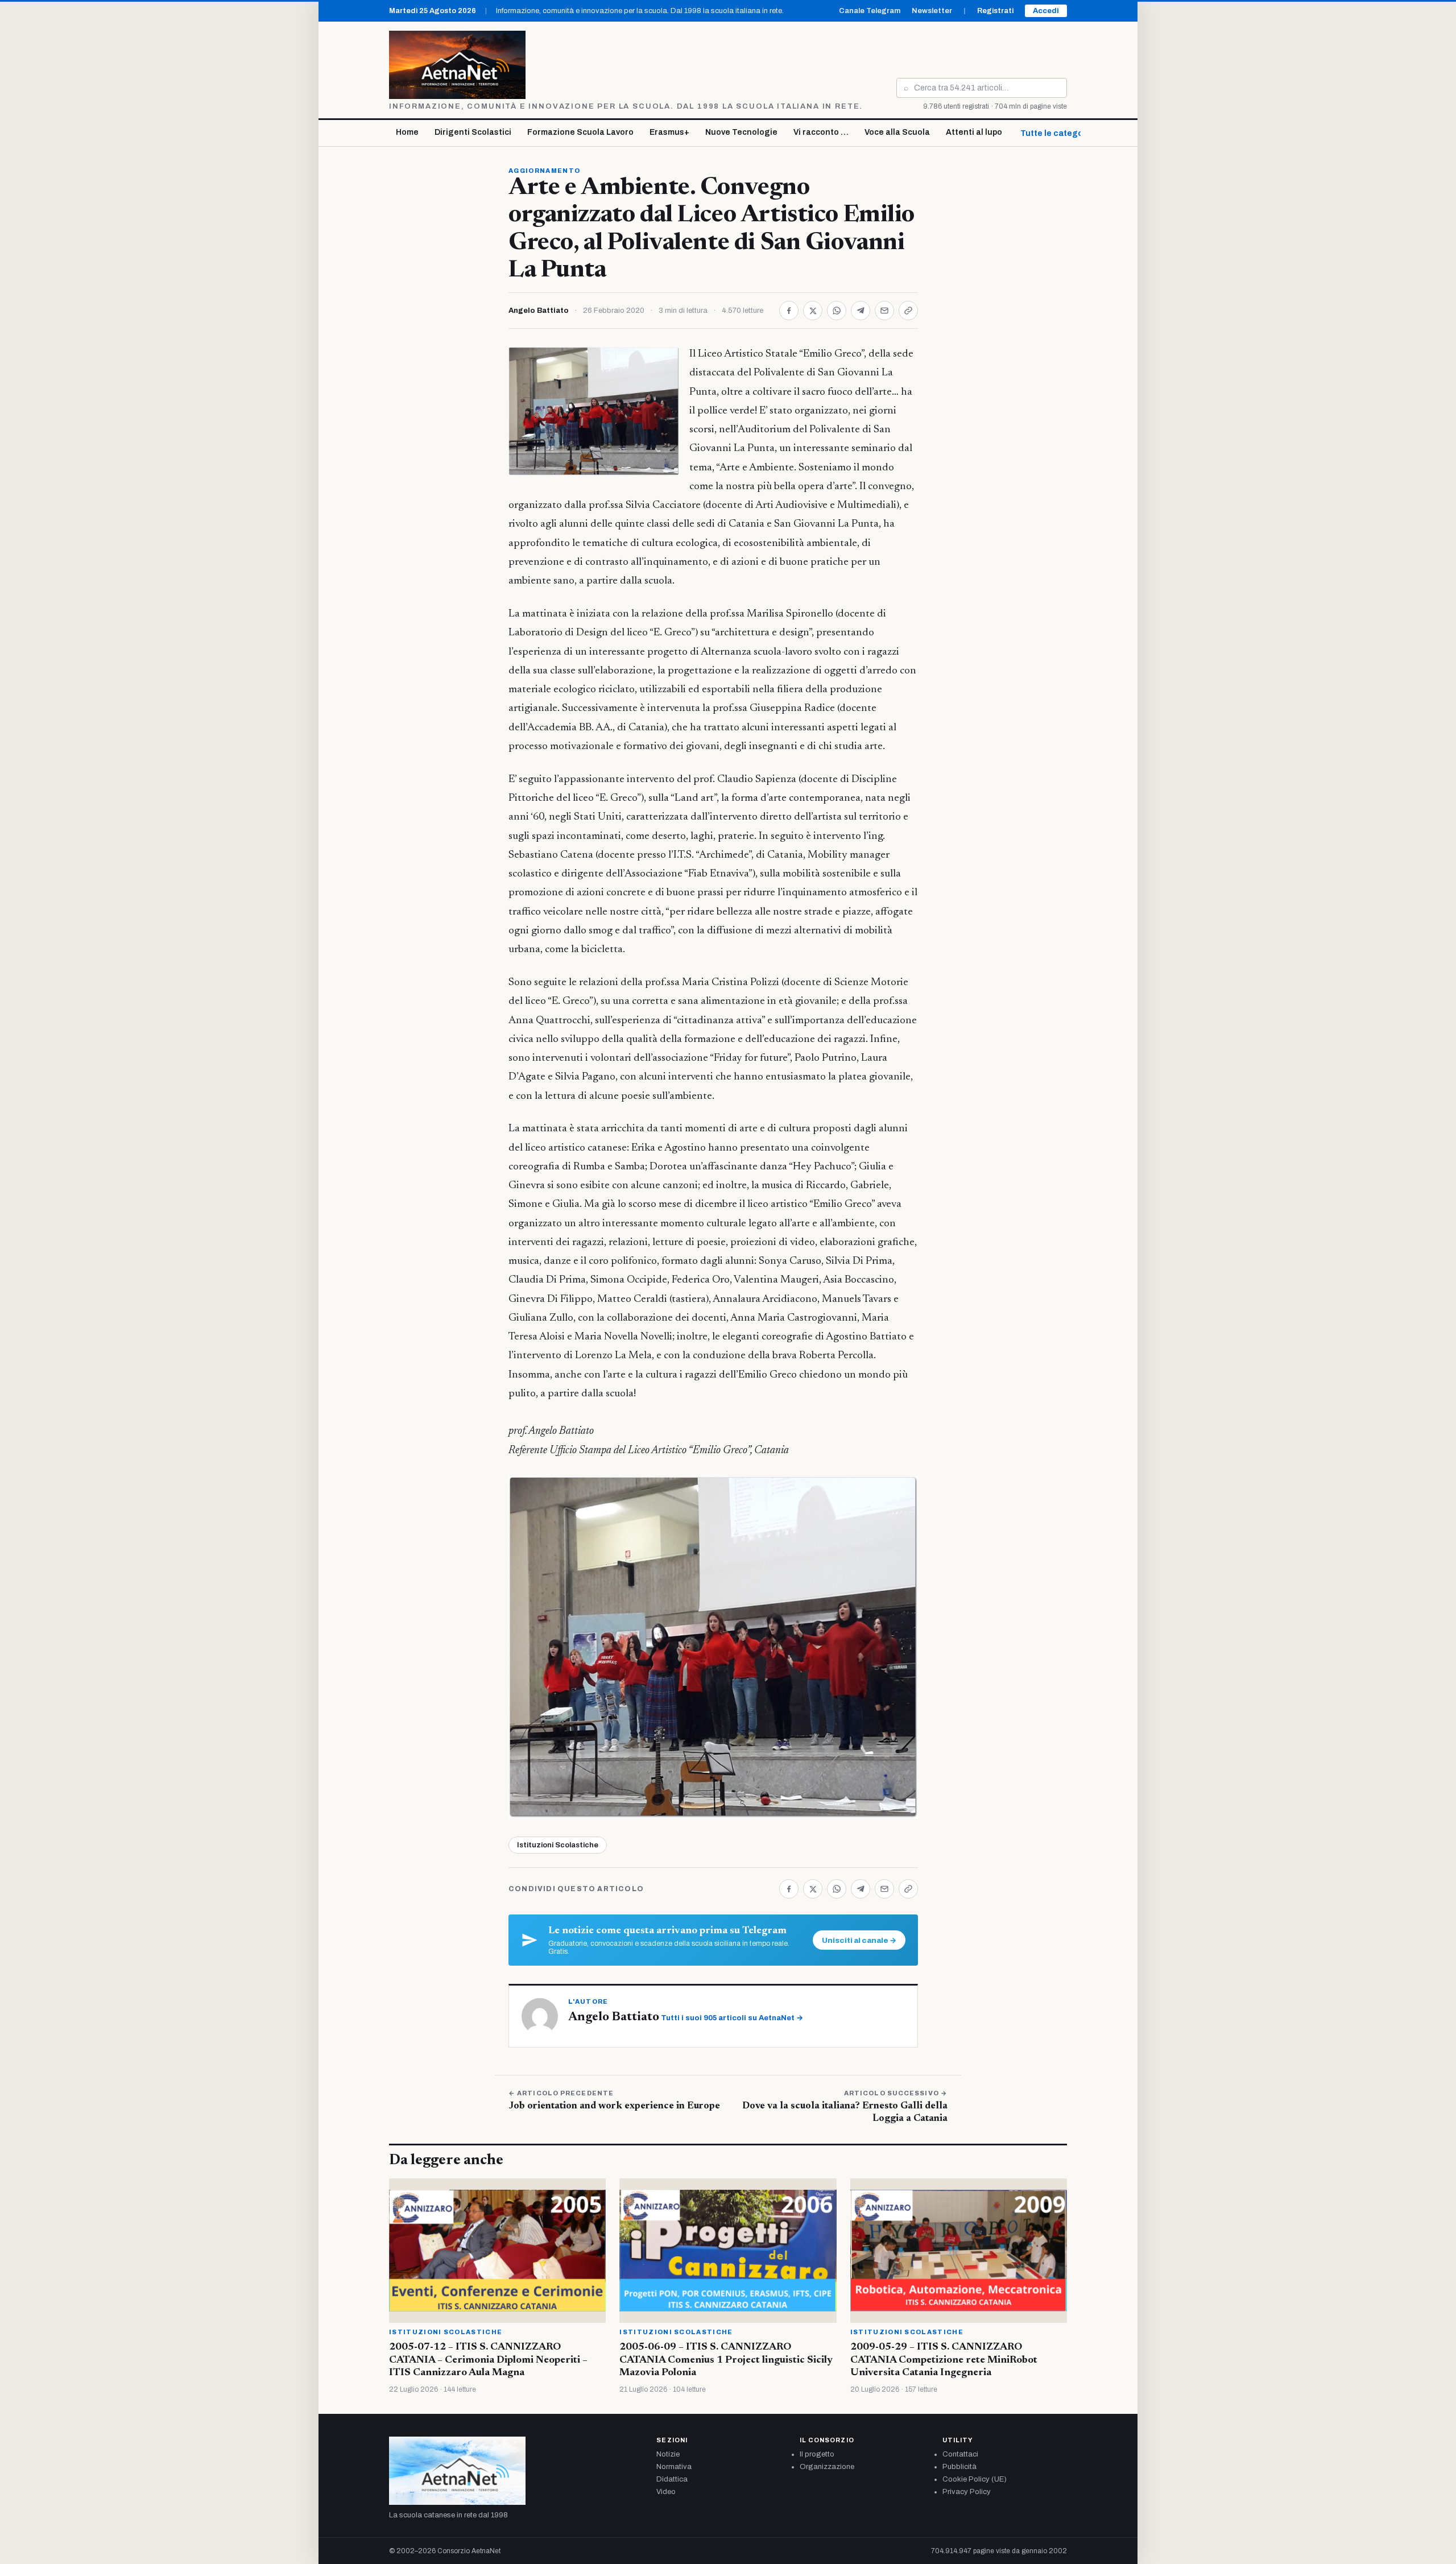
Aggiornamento (544, 171)
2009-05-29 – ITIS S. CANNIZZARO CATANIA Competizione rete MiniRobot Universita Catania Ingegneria (944, 2360)
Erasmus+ (669, 132)
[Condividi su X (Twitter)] (813, 311)
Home (407, 132)
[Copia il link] (908, 311)
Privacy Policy (967, 2492)
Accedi (1046, 11)
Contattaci (960, 2454)
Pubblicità (959, 2467)
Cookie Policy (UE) (975, 2479)
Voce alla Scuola (897, 132)
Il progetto (817, 2454)
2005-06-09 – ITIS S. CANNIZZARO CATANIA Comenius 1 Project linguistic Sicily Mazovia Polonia (726, 2360)
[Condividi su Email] (884, 311)
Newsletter (932, 11)
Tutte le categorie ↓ (1060, 133)
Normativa (674, 2467)
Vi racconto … (821, 132)
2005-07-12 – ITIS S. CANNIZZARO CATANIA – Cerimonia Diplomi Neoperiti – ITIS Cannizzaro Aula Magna (488, 2360)
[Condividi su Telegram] (861, 311)
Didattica (672, 2479)
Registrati (995, 11)
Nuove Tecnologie (741, 132)
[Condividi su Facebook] (789, 311)
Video (666, 2492)
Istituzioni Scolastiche (558, 1845)
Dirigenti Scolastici (473, 132)
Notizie (668, 2454)
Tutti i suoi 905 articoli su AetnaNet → (732, 2018)
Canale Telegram (870, 11)
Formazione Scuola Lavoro (580, 132)
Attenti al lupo (974, 132)
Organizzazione (827, 2467)
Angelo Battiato (539, 311)
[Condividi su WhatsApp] (837, 311)
